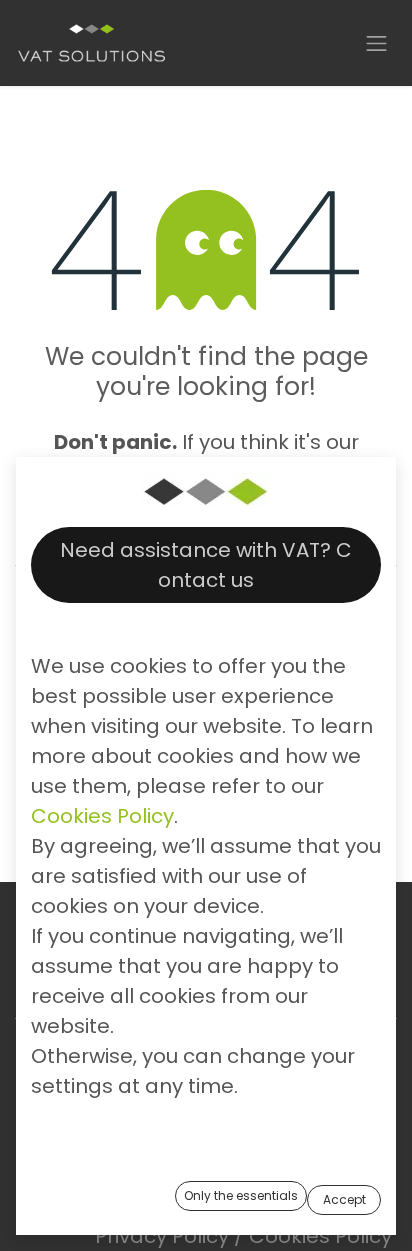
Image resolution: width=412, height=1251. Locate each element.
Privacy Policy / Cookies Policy (243, 1236)
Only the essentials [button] (241, 1195)
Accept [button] (344, 1199)
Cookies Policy (102, 816)
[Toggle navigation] (377, 43)
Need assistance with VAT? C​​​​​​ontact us (206, 565)
